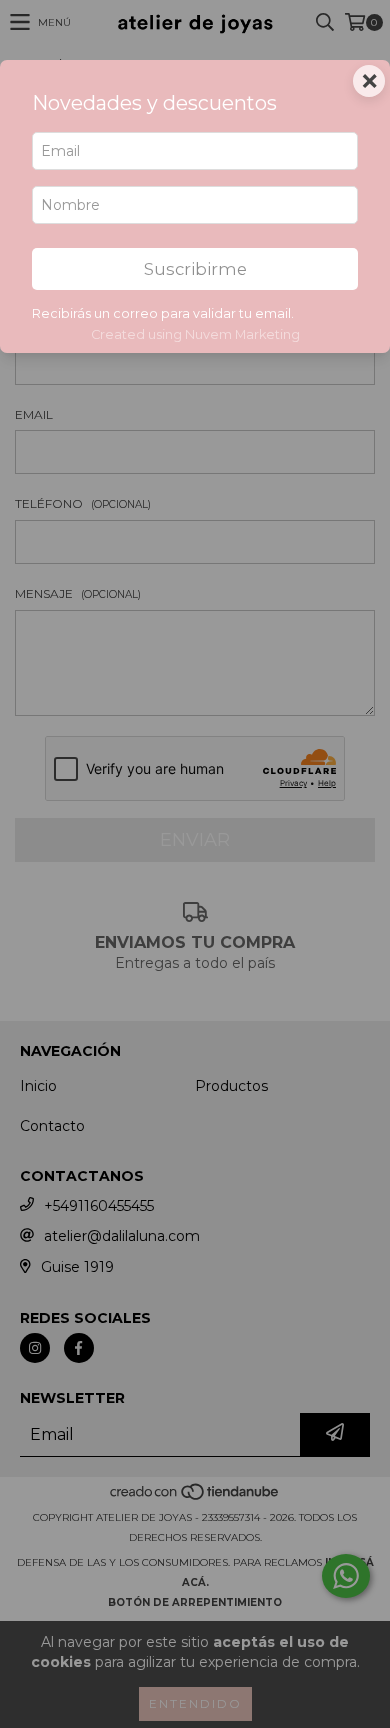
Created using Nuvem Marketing (195, 334)
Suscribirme (195, 269)
